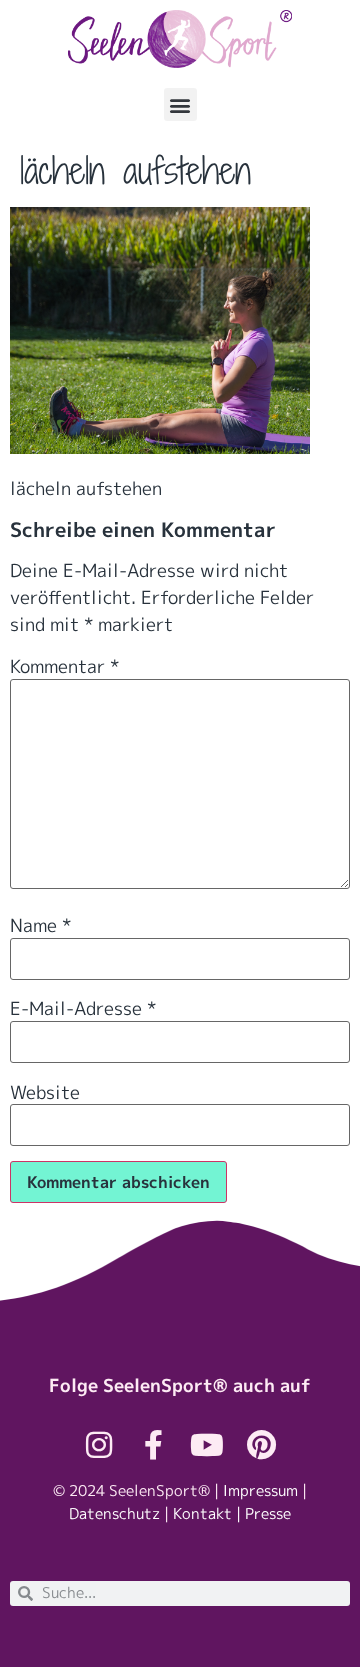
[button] (180, 104)
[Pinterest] (261, 1445)
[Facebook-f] (153, 1445)
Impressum (260, 1490)
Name (40, 926)
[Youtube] (207, 1445)
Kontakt (202, 1513)
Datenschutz (114, 1513)
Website (45, 1093)
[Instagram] (99, 1445)
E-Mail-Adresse (83, 1009)
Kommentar (64, 667)
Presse (268, 1513)
